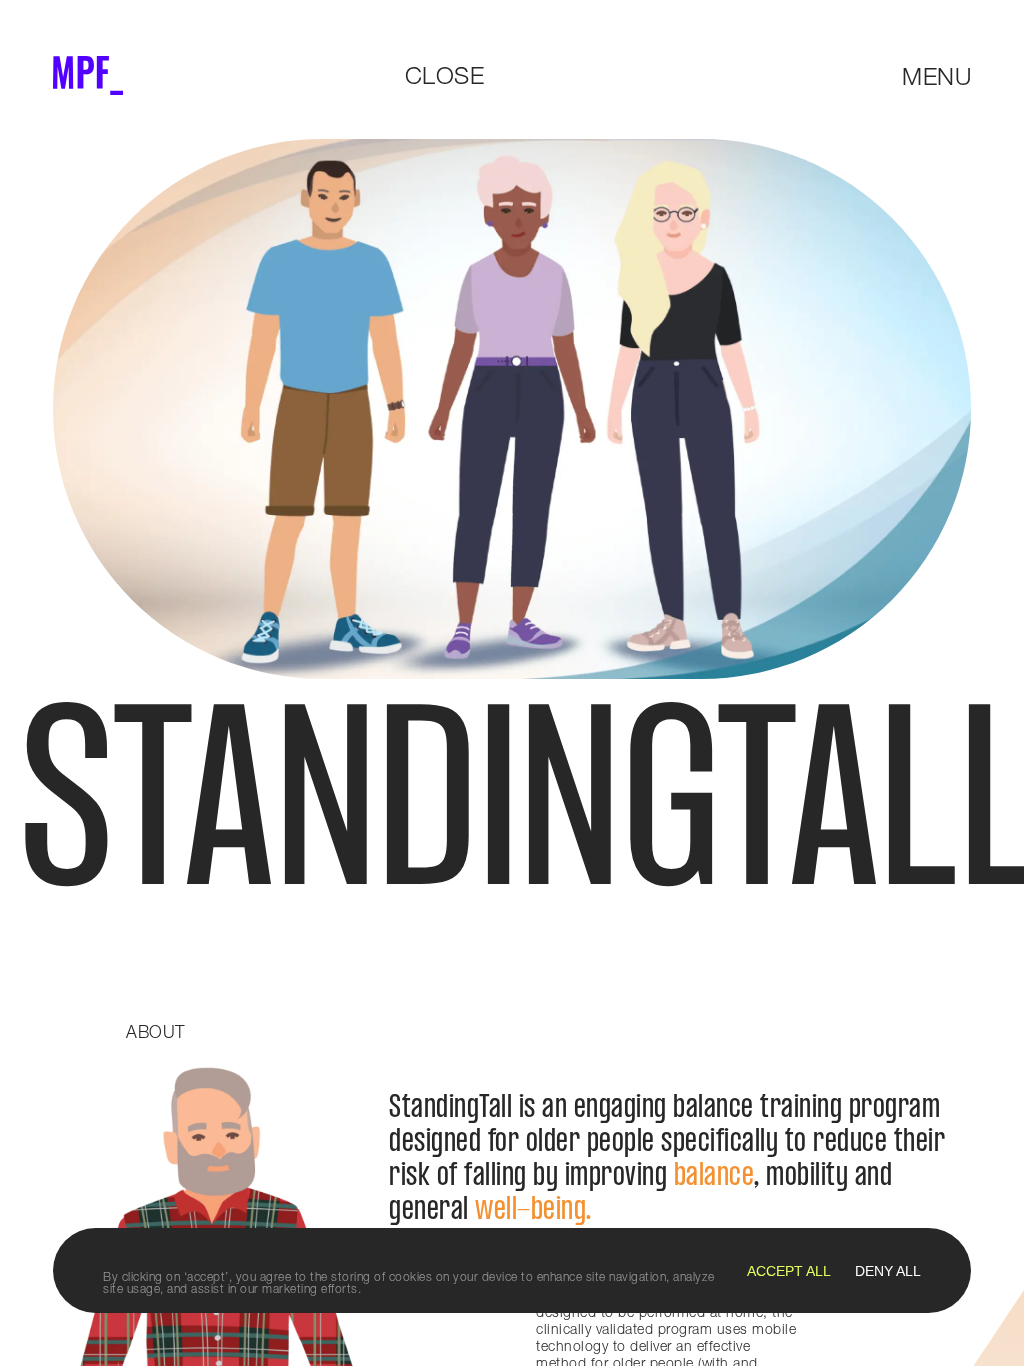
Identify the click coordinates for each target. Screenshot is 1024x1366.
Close (445, 75)
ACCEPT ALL (789, 1271)
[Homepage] (88, 75)
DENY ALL (888, 1271)
